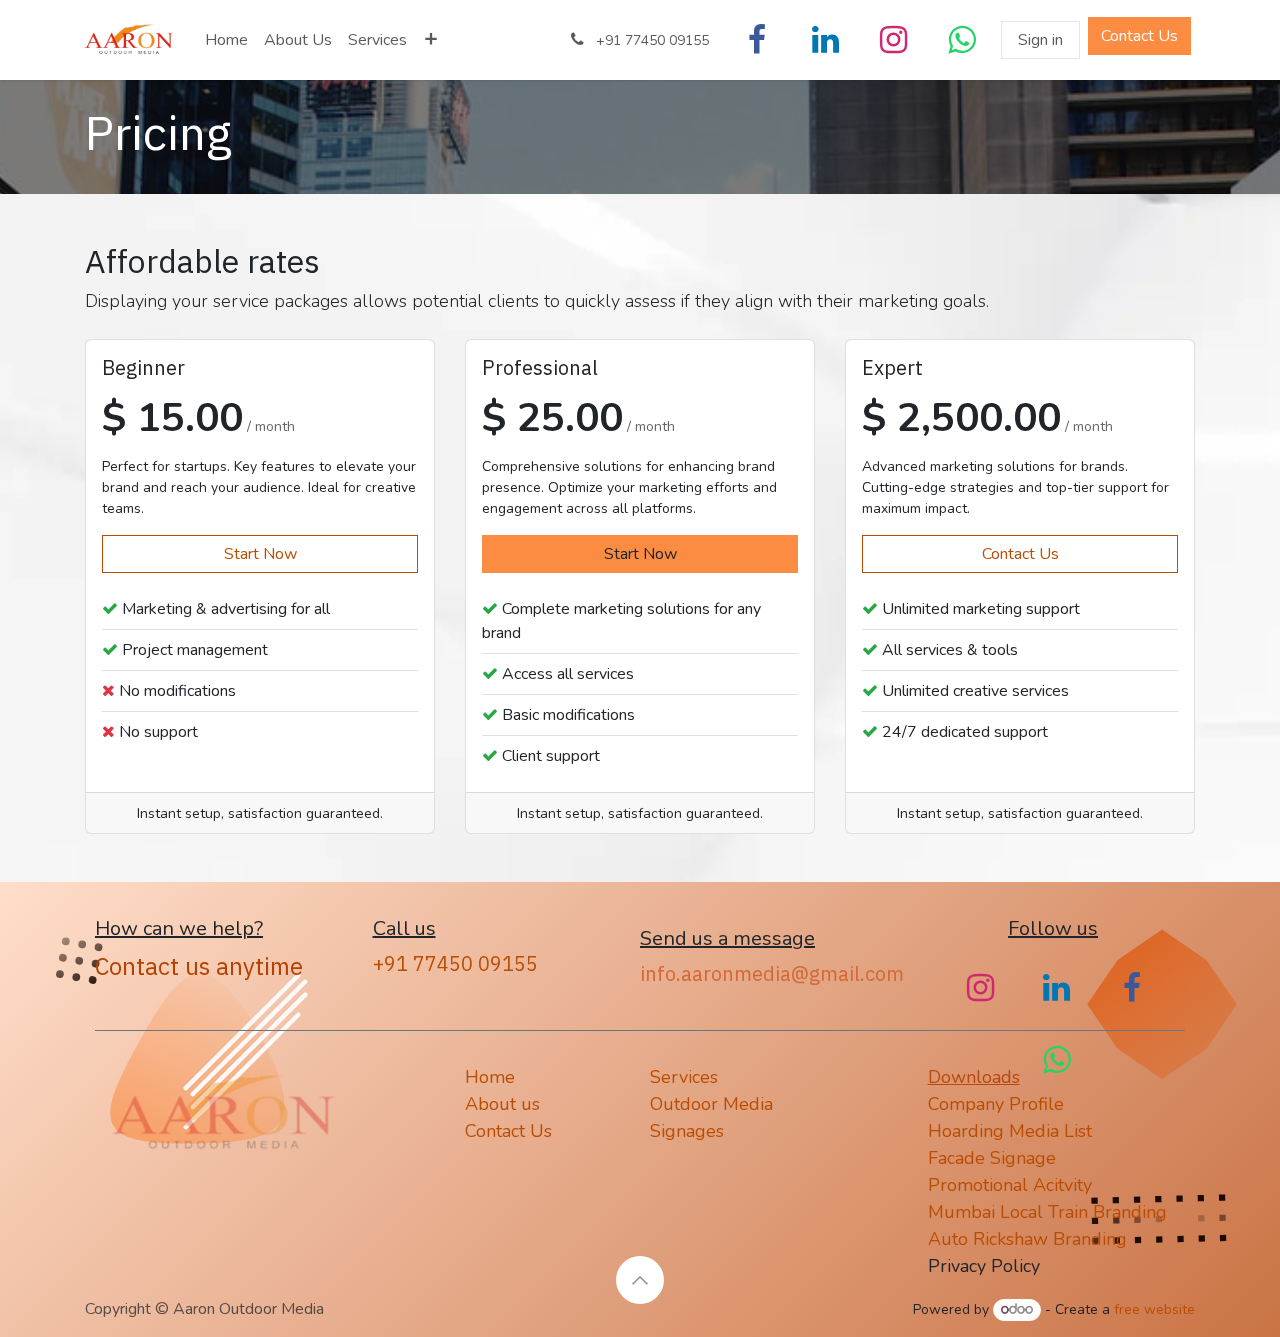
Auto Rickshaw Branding (1030, 1239)
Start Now (260, 554)
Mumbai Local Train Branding (1047, 1212)
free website (1154, 1309)
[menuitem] (226, 40)
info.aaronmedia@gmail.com (772, 973)
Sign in (1040, 40)
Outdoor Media (711, 1104)
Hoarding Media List (1012, 1131)
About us (502, 1104)
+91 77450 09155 (455, 963)
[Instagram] (893, 40)
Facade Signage (992, 1158)
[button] (640, 1280)
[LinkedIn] (825, 40)
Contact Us (1020, 554)
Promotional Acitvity (1010, 1185)
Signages (687, 1131)
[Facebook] (757, 40)
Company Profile (998, 1104)
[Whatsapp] (961, 40)
